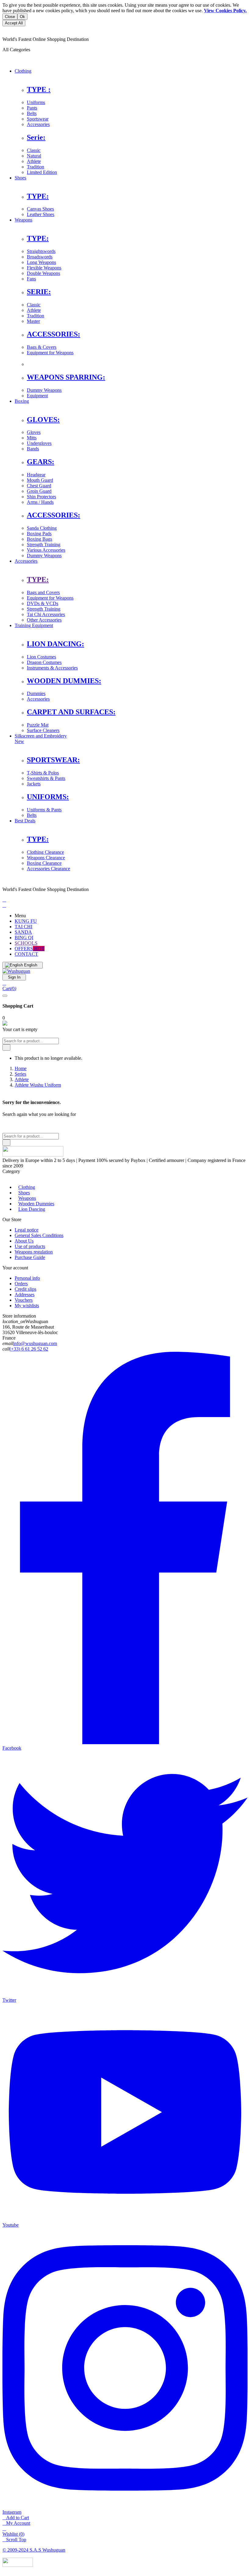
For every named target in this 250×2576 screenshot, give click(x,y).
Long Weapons (41, 262)
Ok (22, 17)
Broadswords (40, 257)
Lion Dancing (32, 1209)
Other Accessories (44, 620)
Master (33, 321)
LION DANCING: (55, 644)
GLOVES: (43, 420)
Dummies (36, 693)
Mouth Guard (40, 480)
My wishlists (27, 1306)
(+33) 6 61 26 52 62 (29, 1349)
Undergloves (39, 443)
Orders (21, 1284)
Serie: (36, 137)
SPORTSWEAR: (53, 760)
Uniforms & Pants (44, 810)
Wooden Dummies (36, 1204)
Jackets (34, 784)
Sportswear (38, 119)
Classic (34, 150)
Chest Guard (39, 486)
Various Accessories (46, 550)
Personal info (27, 1278)
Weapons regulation (34, 1252)
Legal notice (27, 1230)
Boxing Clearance (44, 863)
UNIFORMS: (48, 797)
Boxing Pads (39, 534)
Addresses (25, 1295)
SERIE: (39, 292)
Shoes (24, 1193)
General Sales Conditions (39, 1235)
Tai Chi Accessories (46, 614)
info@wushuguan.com (35, 1343)
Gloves (34, 432)
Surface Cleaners (43, 730)
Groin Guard (39, 491)
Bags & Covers (42, 347)
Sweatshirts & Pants (46, 778)
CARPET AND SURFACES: (71, 712)
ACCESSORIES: (54, 334)
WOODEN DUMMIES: (64, 681)
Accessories (38, 124)
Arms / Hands (40, 502)
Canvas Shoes (40, 209)
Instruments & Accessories (52, 668)
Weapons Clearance (46, 858)
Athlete (34, 161)
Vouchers (24, 1300)
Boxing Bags (39, 539)
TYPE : (39, 89)
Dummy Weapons (44, 390)
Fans (31, 279)
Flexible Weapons (44, 268)
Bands (33, 449)
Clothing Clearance (45, 852)
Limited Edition (42, 172)
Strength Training (44, 545)
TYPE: (38, 196)
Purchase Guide (30, 1257)
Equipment (37, 396)
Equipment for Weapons (50, 353)
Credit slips (25, 1289)
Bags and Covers (43, 592)
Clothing (27, 1187)
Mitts (32, 438)
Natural (34, 156)
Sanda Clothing (42, 528)
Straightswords (41, 251)
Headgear (36, 475)
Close (10, 17)
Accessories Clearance (48, 869)
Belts (32, 113)
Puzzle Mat (38, 725)
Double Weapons (43, 273)
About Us (24, 1241)
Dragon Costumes (44, 662)
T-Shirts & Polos (43, 773)
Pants (32, 108)
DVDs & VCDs (43, 603)
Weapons (27, 1198)
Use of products (30, 1246)
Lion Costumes (41, 657)
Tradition (36, 167)
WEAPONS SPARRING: (66, 377)
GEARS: (41, 462)
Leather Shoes (41, 214)
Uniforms (36, 102)
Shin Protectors (41, 497)
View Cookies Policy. (225, 11)
